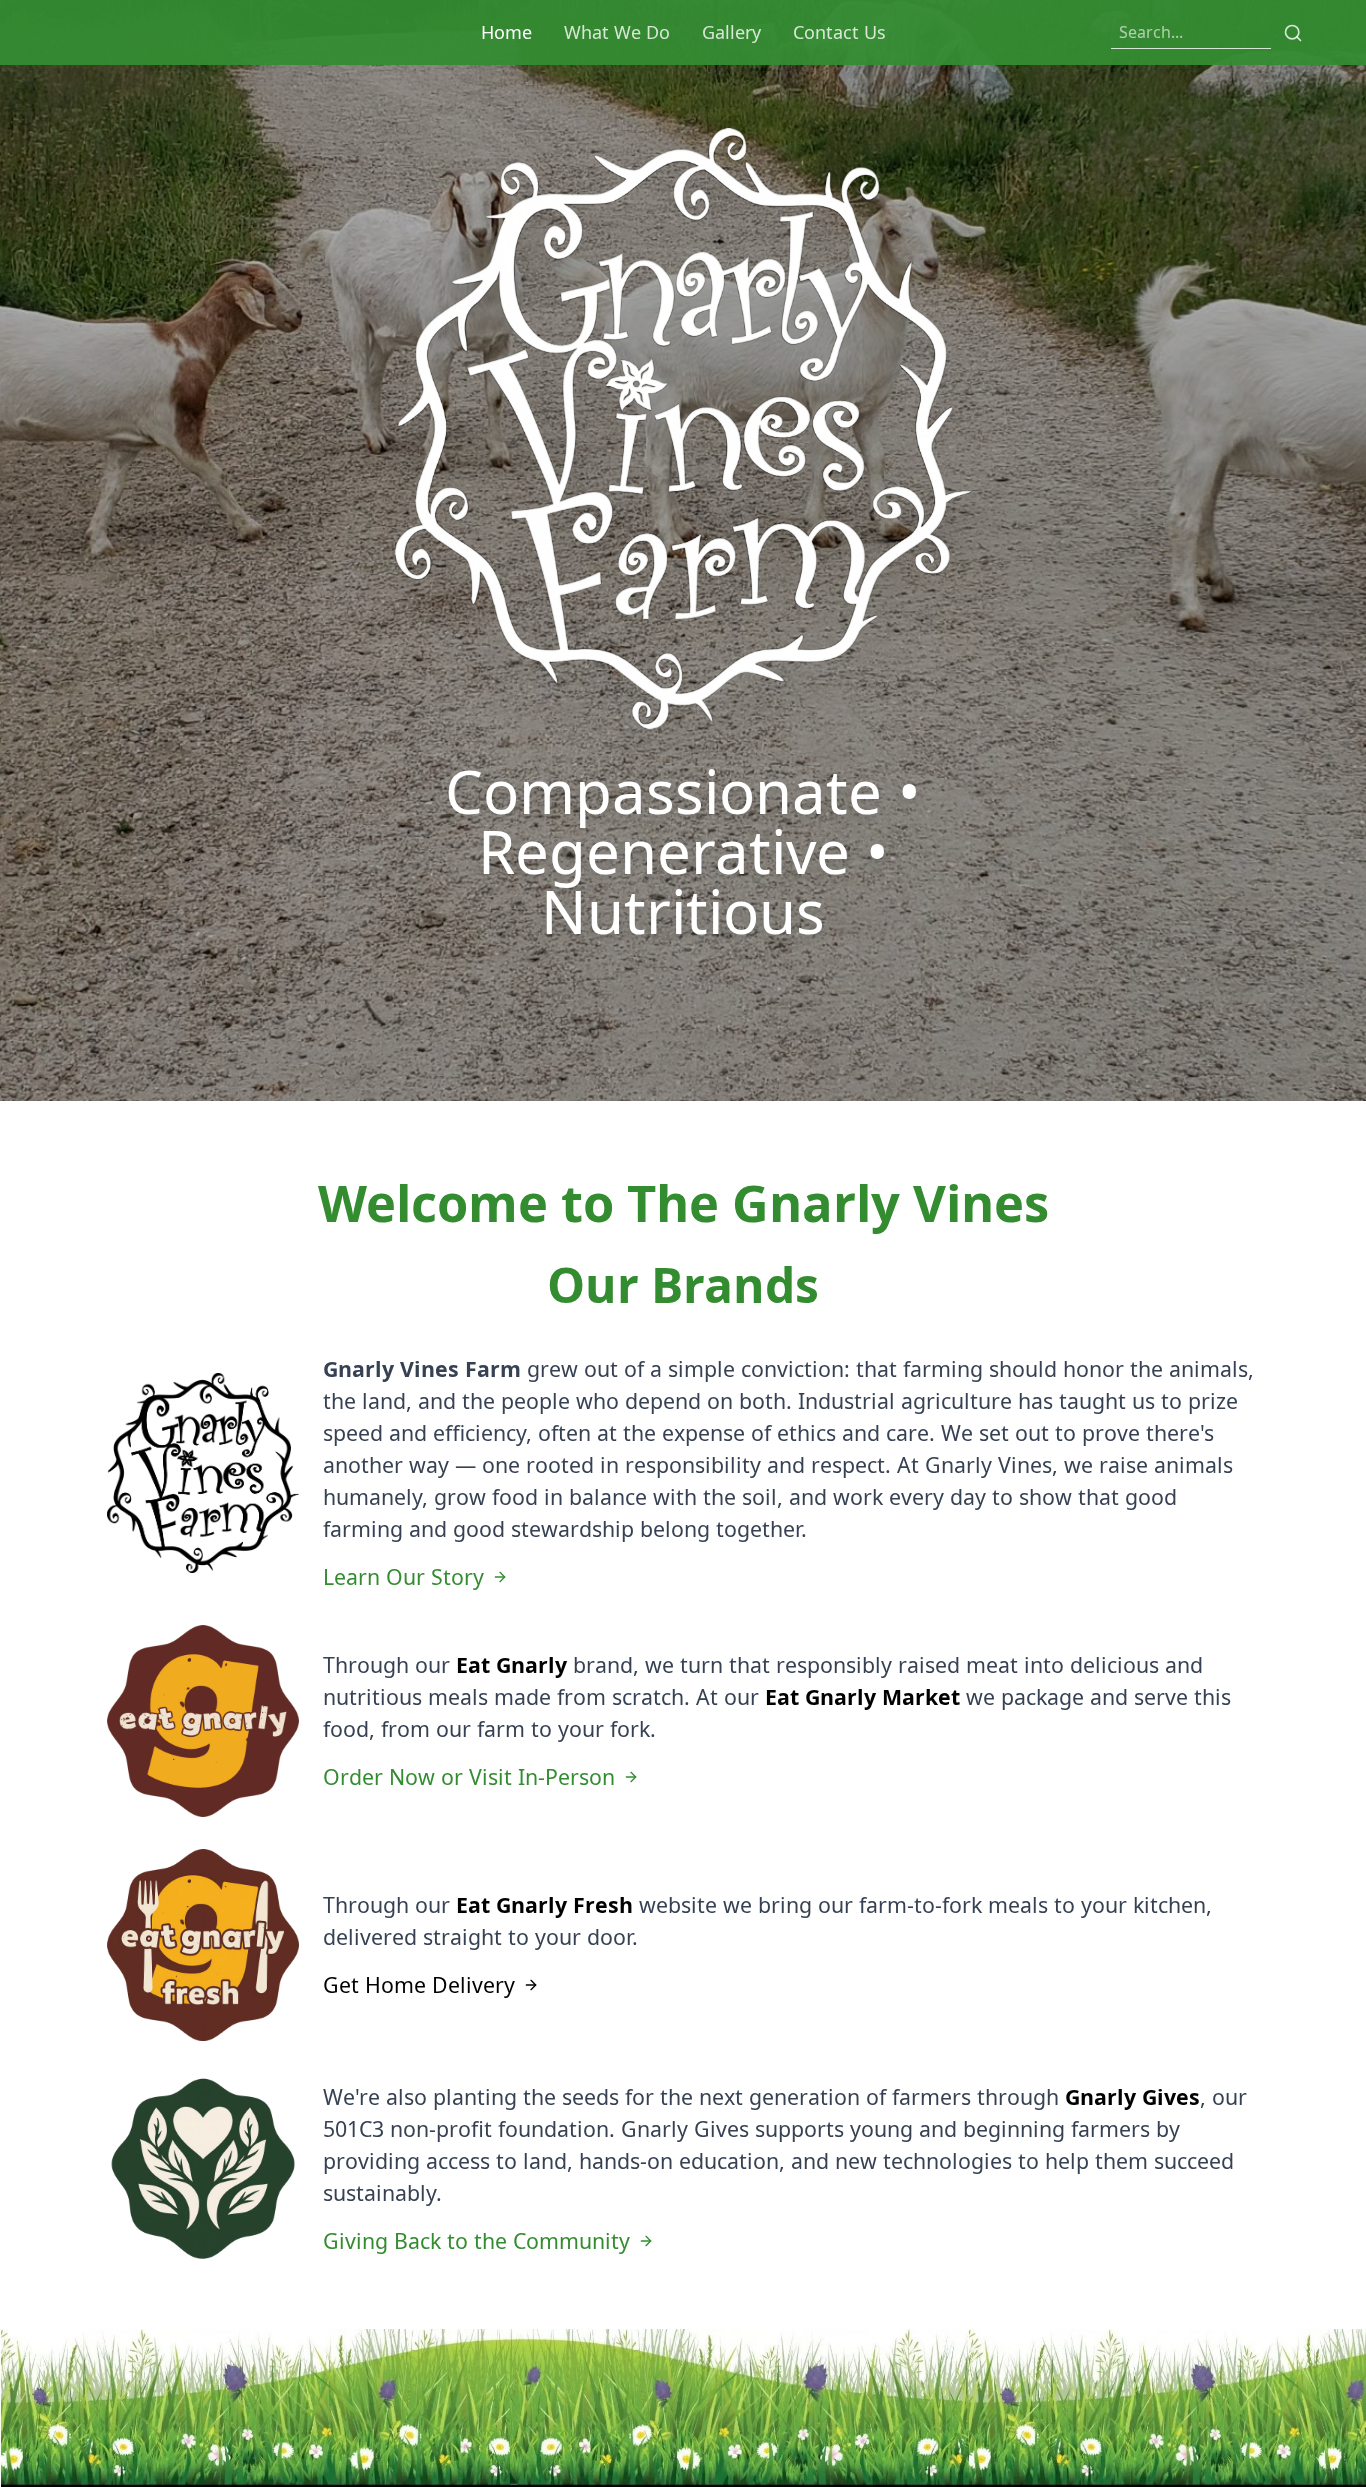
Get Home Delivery (419, 1984)
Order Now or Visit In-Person (469, 1776)
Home (506, 32)
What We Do (617, 32)
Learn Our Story (403, 1576)
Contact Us (839, 32)
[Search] (1293, 33)
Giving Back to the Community (476, 2240)
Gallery (731, 32)
